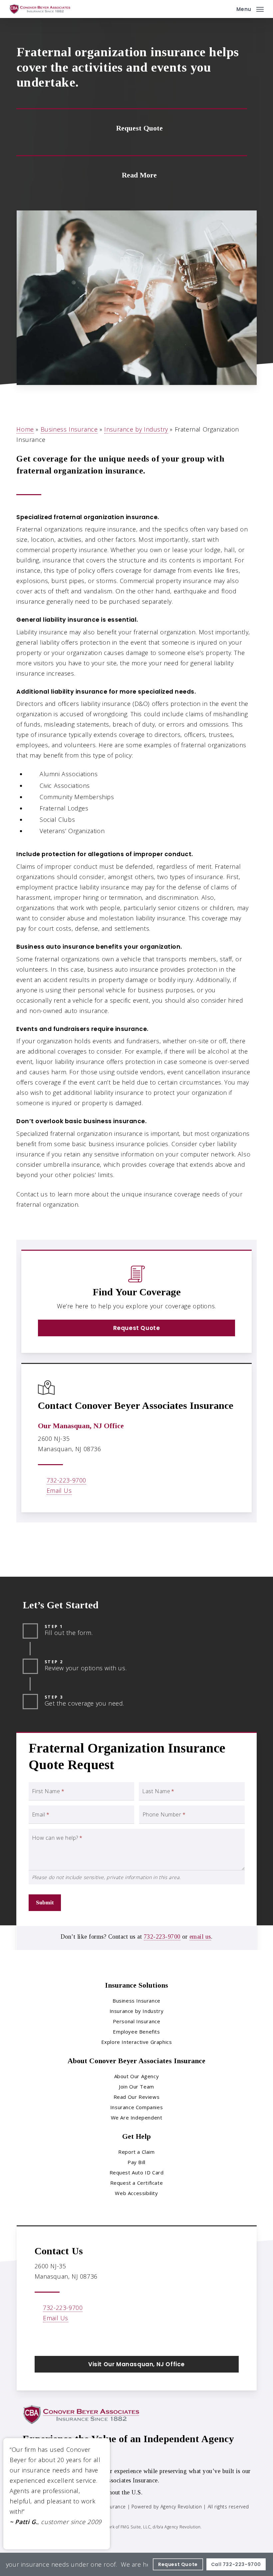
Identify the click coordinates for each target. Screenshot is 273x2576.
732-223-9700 (66, 1480)
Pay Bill (136, 2162)
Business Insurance (69, 429)
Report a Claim (136, 2152)
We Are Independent (137, 2117)
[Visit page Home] (40, 9)
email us (200, 1937)
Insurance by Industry (136, 429)
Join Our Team (136, 2087)
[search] (227, 9)
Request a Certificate (137, 2183)
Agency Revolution (181, 2507)
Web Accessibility (136, 2193)
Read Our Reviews (137, 2097)
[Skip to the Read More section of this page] (132, 174)
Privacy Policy (42, 2517)
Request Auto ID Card (137, 2172)
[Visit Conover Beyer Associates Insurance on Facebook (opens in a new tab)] (41, 2337)
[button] (250, 8)
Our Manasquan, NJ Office (81, 1426)
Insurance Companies (136, 2107)
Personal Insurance (137, 2021)
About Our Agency (137, 2076)
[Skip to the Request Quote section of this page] (132, 127)
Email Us (59, 1490)
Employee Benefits (136, 2032)
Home (25, 429)
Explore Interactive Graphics (137, 2042)
